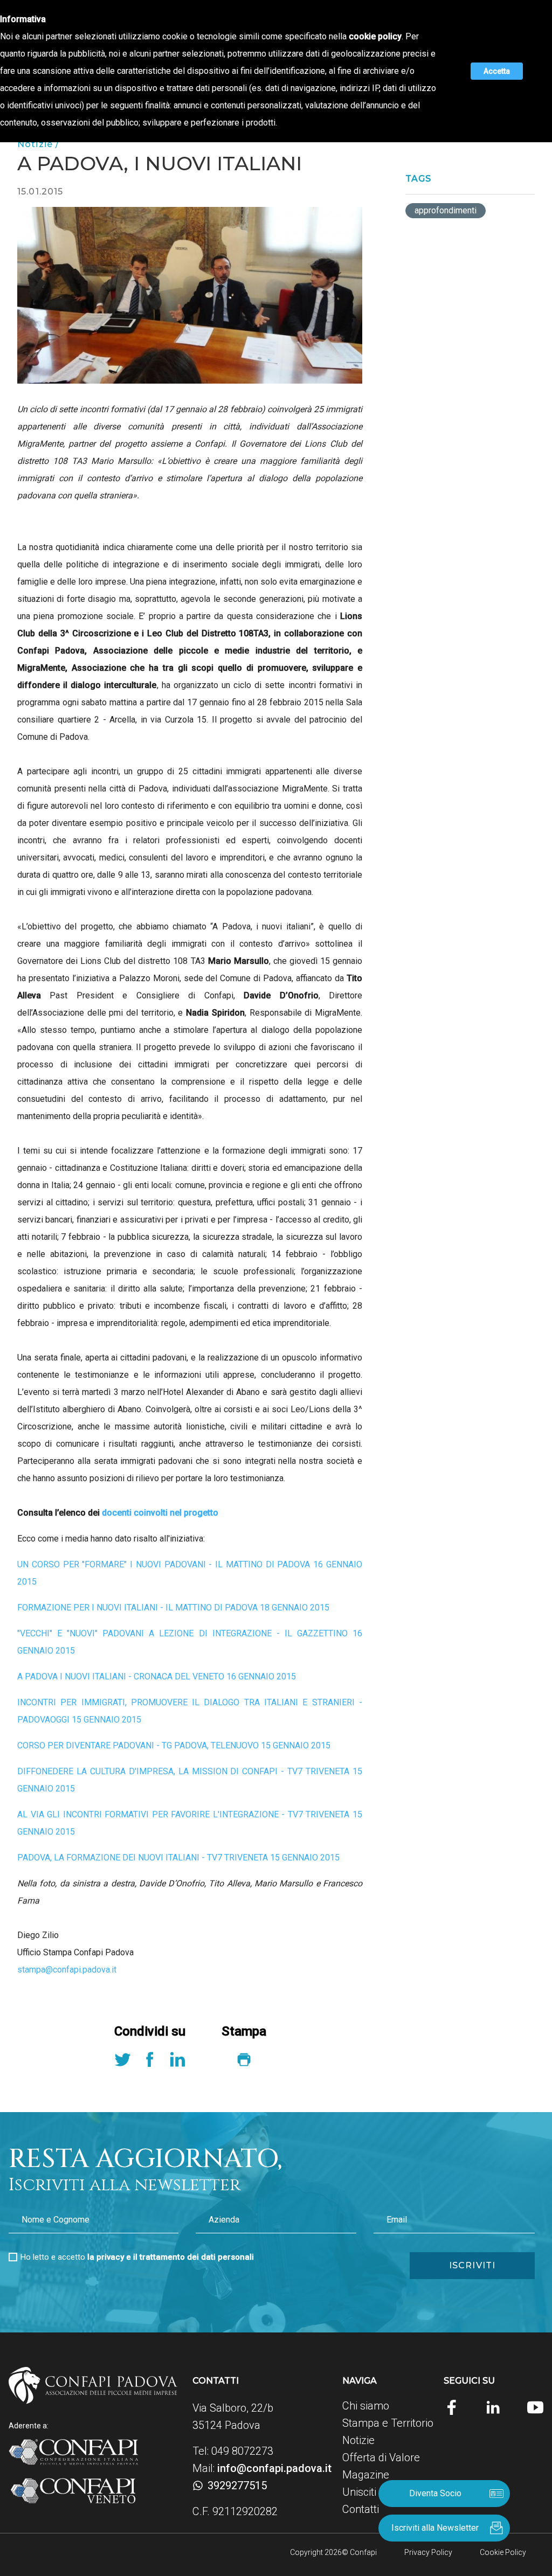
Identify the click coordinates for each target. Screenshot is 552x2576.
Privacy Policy (428, 2552)
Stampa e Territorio (388, 2423)
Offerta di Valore (381, 2457)
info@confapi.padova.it (274, 2468)
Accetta (497, 71)
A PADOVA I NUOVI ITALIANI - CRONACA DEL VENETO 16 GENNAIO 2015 (157, 1676)
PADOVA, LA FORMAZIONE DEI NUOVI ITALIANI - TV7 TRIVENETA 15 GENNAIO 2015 (178, 1858)
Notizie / (38, 144)
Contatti (361, 2509)
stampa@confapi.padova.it (67, 1970)
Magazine (366, 2475)
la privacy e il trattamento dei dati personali (171, 2257)
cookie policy (375, 36)
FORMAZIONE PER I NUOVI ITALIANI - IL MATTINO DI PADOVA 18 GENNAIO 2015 (173, 1608)
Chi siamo (366, 2406)
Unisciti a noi (372, 2492)
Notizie (358, 2440)
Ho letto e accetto (137, 2257)
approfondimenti (446, 210)
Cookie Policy (503, 2552)
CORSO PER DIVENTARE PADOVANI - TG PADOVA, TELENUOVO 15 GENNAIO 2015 (174, 1745)
